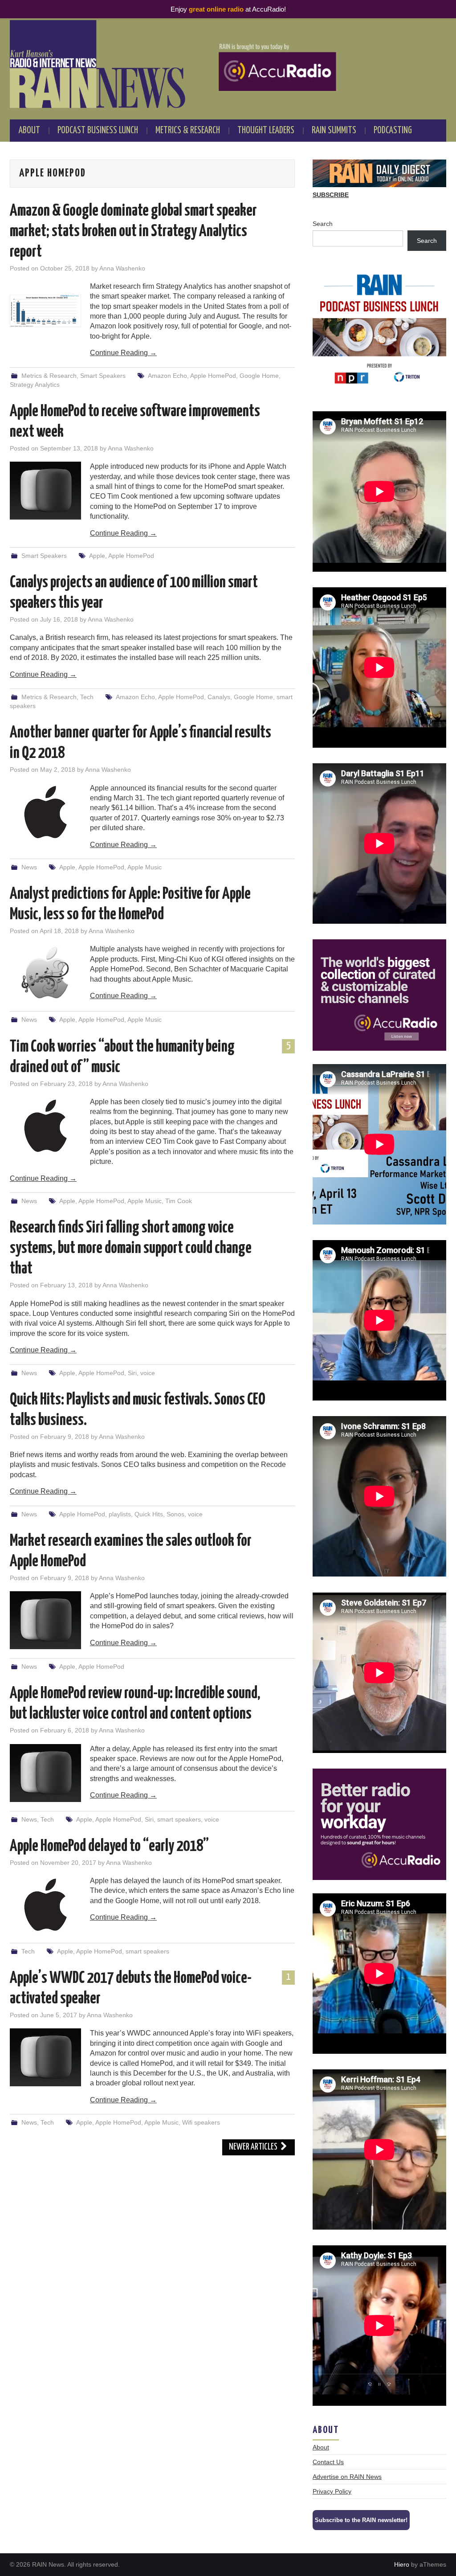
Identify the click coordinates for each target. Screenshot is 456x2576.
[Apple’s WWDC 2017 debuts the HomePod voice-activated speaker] (45, 2057)
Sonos (175, 1514)
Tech (87, 697)
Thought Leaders (266, 131)
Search (323, 224)
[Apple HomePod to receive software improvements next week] (45, 491)
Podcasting (393, 131)
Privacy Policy (332, 2491)
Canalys (219, 697)
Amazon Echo (167, 376)
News (29, 867)
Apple (97, 556)
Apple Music (145, 867)
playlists (120, 1514)
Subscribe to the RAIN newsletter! (361, 2520)
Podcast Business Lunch (98, 131)
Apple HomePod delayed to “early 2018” (109, 1847)
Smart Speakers (103, 376)
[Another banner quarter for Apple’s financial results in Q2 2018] (45, 812)
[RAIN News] (228, 64)
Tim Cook (179, 1201)
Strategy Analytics (35, 385)
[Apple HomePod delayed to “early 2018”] (45, 1905)
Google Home (259, 376)
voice (148, 1373)
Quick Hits (149, 1514)
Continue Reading (123, 353)
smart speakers (179, 1819)
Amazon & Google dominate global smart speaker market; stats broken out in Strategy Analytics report (133, 232)
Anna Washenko (122, 268)
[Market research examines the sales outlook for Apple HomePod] (45, 1620)
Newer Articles (254, 2147)
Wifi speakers (201, 2122)
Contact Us (328, 2462)
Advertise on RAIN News (347, 2477)
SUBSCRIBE (331, 195)
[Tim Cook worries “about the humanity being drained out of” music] (45, 1126)
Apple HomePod (213, 376)
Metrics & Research (188, 131)
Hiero (402, 2564)
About (29, 131)
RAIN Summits (334, 131)
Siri (132, 1373)
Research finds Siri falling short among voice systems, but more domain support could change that (131, 1249)
